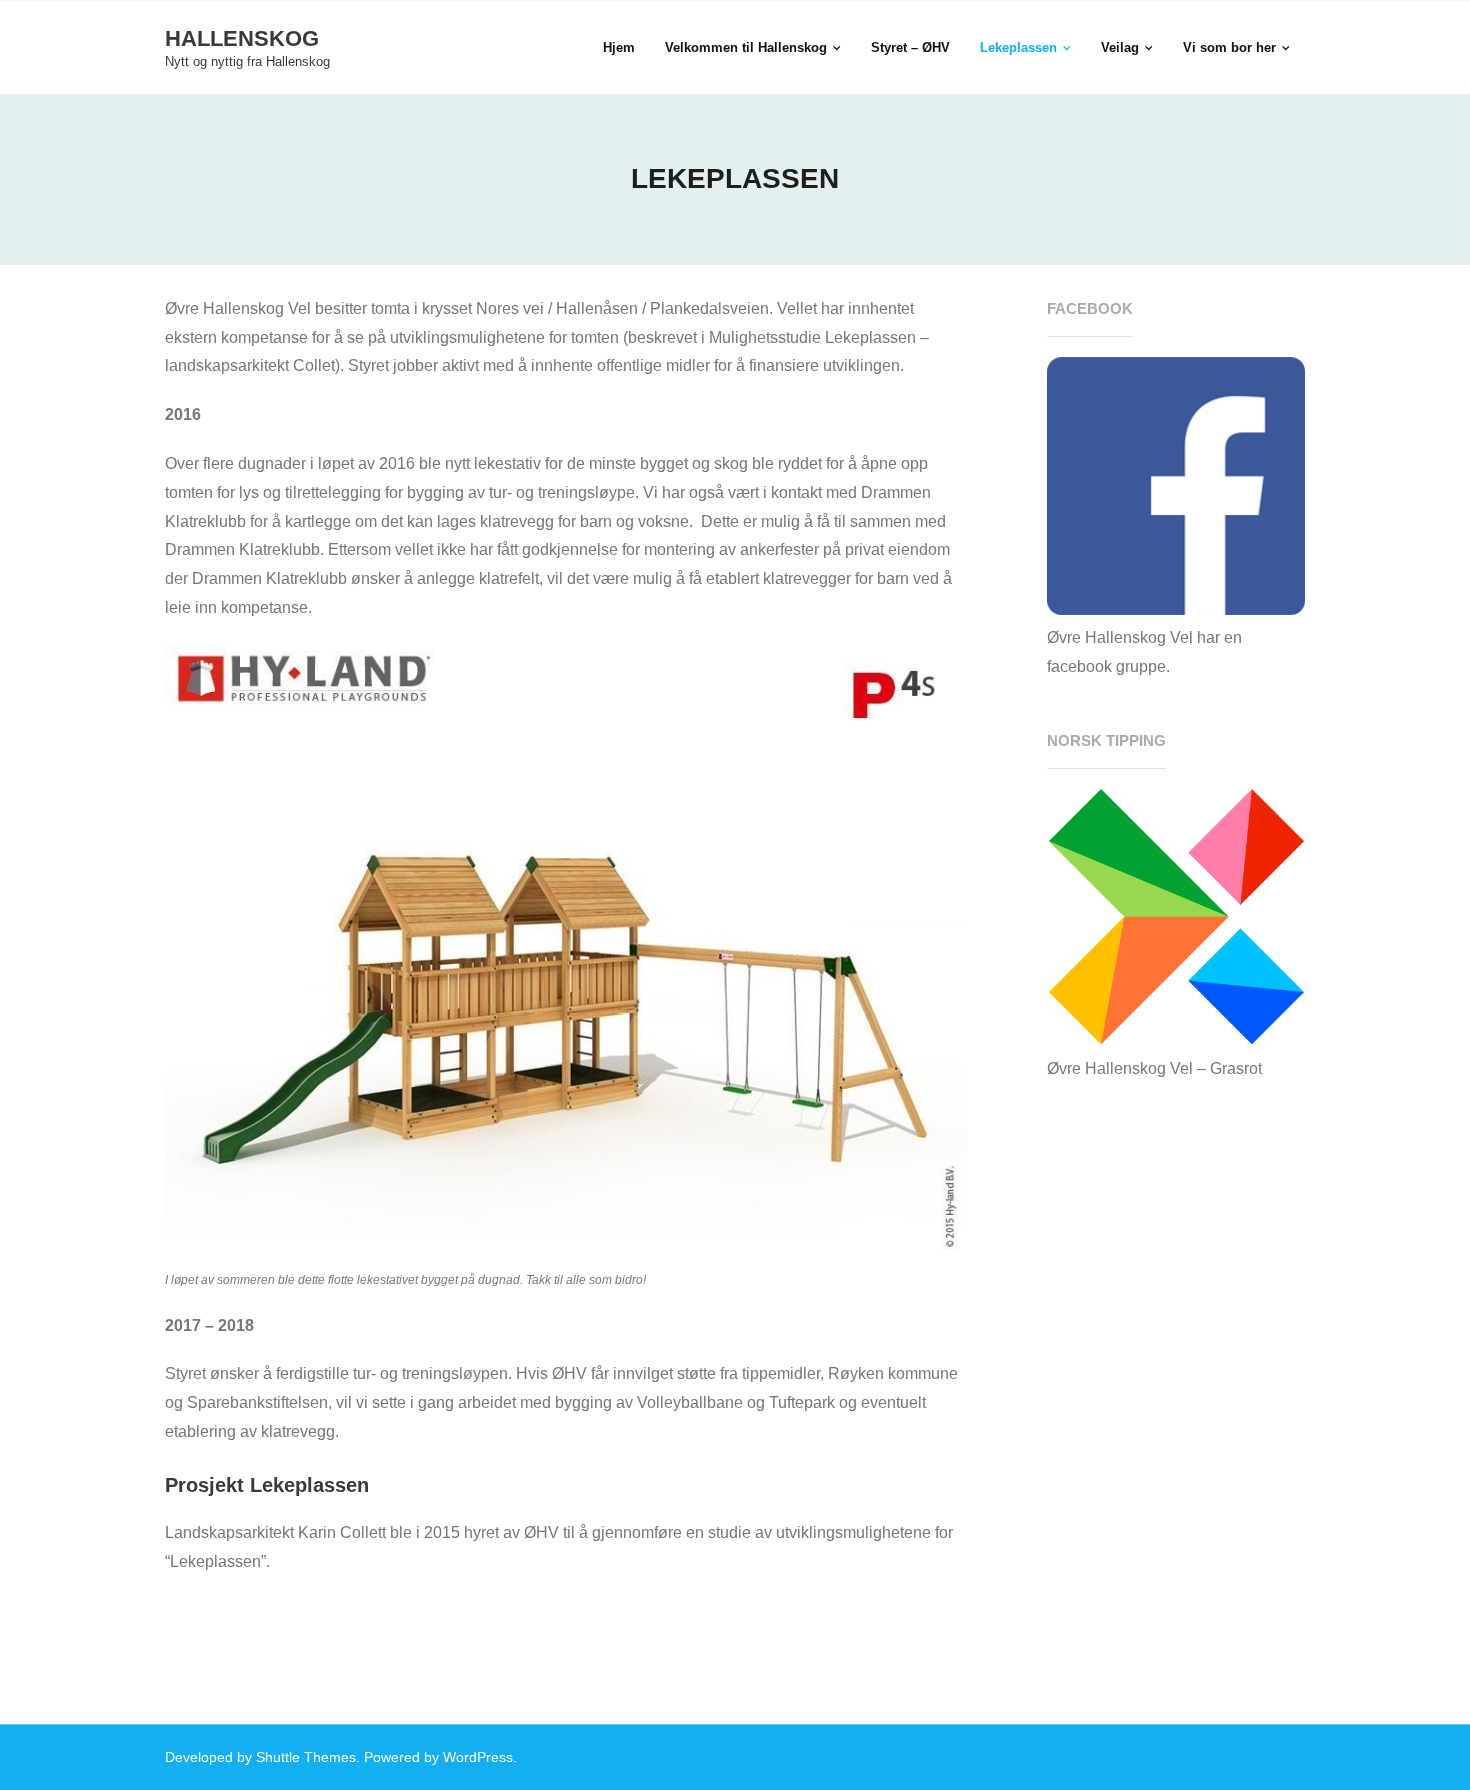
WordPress (478, 1757)
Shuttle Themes (306, 1757)
